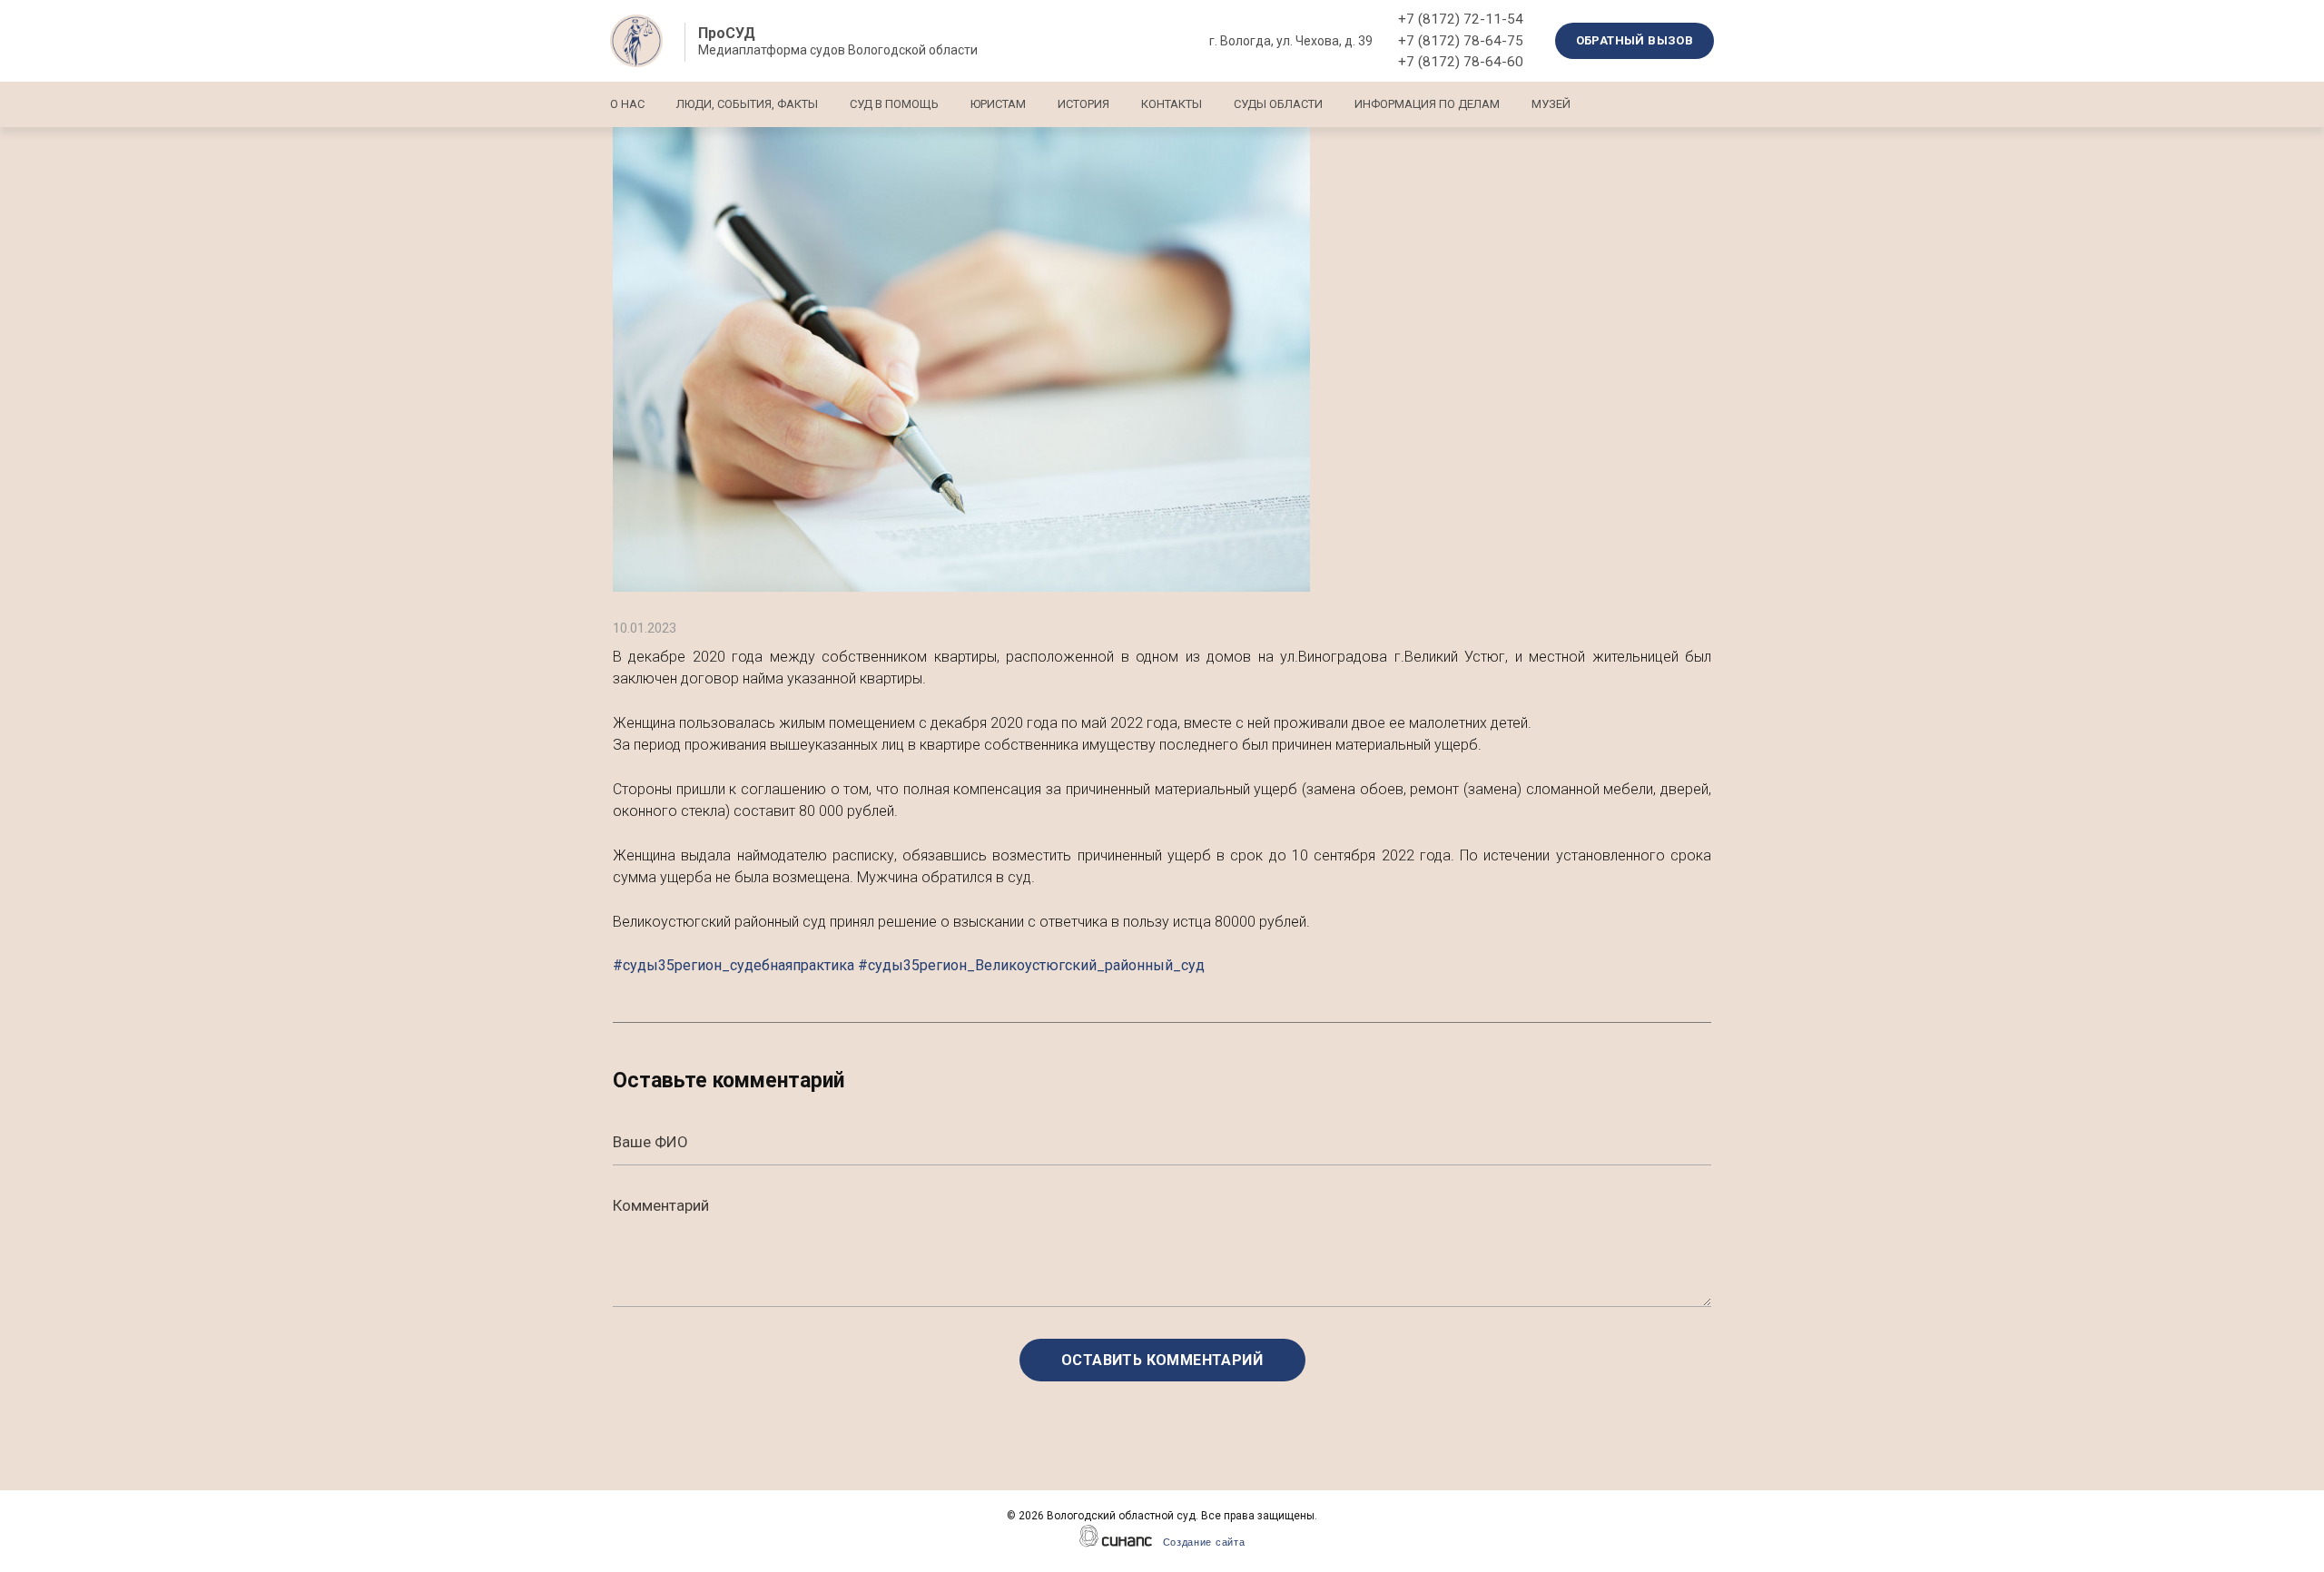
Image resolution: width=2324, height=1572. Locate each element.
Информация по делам (1427, 104)
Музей (1551, 104)
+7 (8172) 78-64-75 (1461, 41)
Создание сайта (1204, 1542)
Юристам (998, 104)
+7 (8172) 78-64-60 (1461, 62)
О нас (627, 104)
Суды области (1278, 104)
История (1083, 104)
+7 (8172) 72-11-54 (1461, 19)
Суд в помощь (894, 104)
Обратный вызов (1635, 40)
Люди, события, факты (747, 104)
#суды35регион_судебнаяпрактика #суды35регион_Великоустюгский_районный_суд (909, 965)
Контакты (1172, 104)
